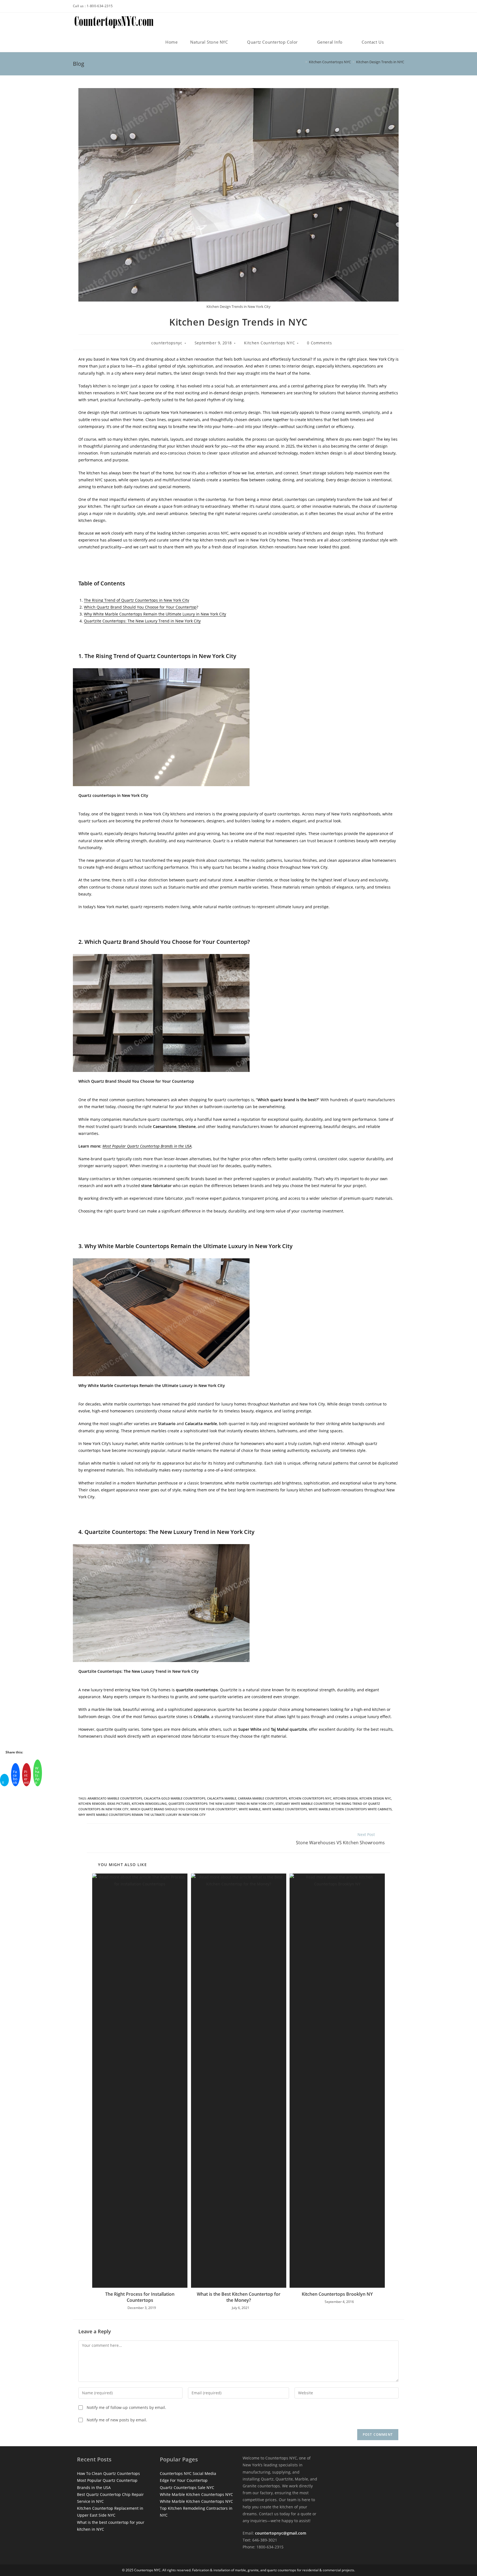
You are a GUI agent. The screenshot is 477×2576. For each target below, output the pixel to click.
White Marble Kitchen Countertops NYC (196, 2494)
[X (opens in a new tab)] (380, 7)
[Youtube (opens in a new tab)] (400, 7)
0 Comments (319, 343)
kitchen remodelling (149, 1804)
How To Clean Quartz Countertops (108, 2473)
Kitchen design (345, 1798)
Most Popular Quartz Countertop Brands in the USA (147, 1146)
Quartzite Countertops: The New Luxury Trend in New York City (142, 621)
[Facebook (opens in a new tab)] (391, 7)
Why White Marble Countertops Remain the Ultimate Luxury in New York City (155, 614)
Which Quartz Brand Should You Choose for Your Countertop (140, 607)
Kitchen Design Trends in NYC (380, 62)
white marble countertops (285, 1809)
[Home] (302, 62)
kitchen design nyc (375, 1798)
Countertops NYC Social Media (188, 2473)
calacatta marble (222, 1798)
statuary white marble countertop (305, 1804)
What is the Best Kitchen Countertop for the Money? (239, 2297)
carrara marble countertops (263, 1798)
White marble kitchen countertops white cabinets (350, 1809)
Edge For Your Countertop (184, 2480)
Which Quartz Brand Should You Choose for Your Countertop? (184, 1809)
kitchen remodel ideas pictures (104, 1804)
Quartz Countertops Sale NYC (187, 2488)
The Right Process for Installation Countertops (140, 2297)
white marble (250, 1809)
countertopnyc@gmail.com (281, 2533)
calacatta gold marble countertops (175, 1798)
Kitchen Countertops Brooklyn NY (337, 2294)
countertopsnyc (167, 343)
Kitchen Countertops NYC (269, 343)
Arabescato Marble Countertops (115, 1798)
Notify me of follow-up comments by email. (126, 2407)
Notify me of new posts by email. (117, 2420)
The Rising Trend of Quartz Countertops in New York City (137, 600)
